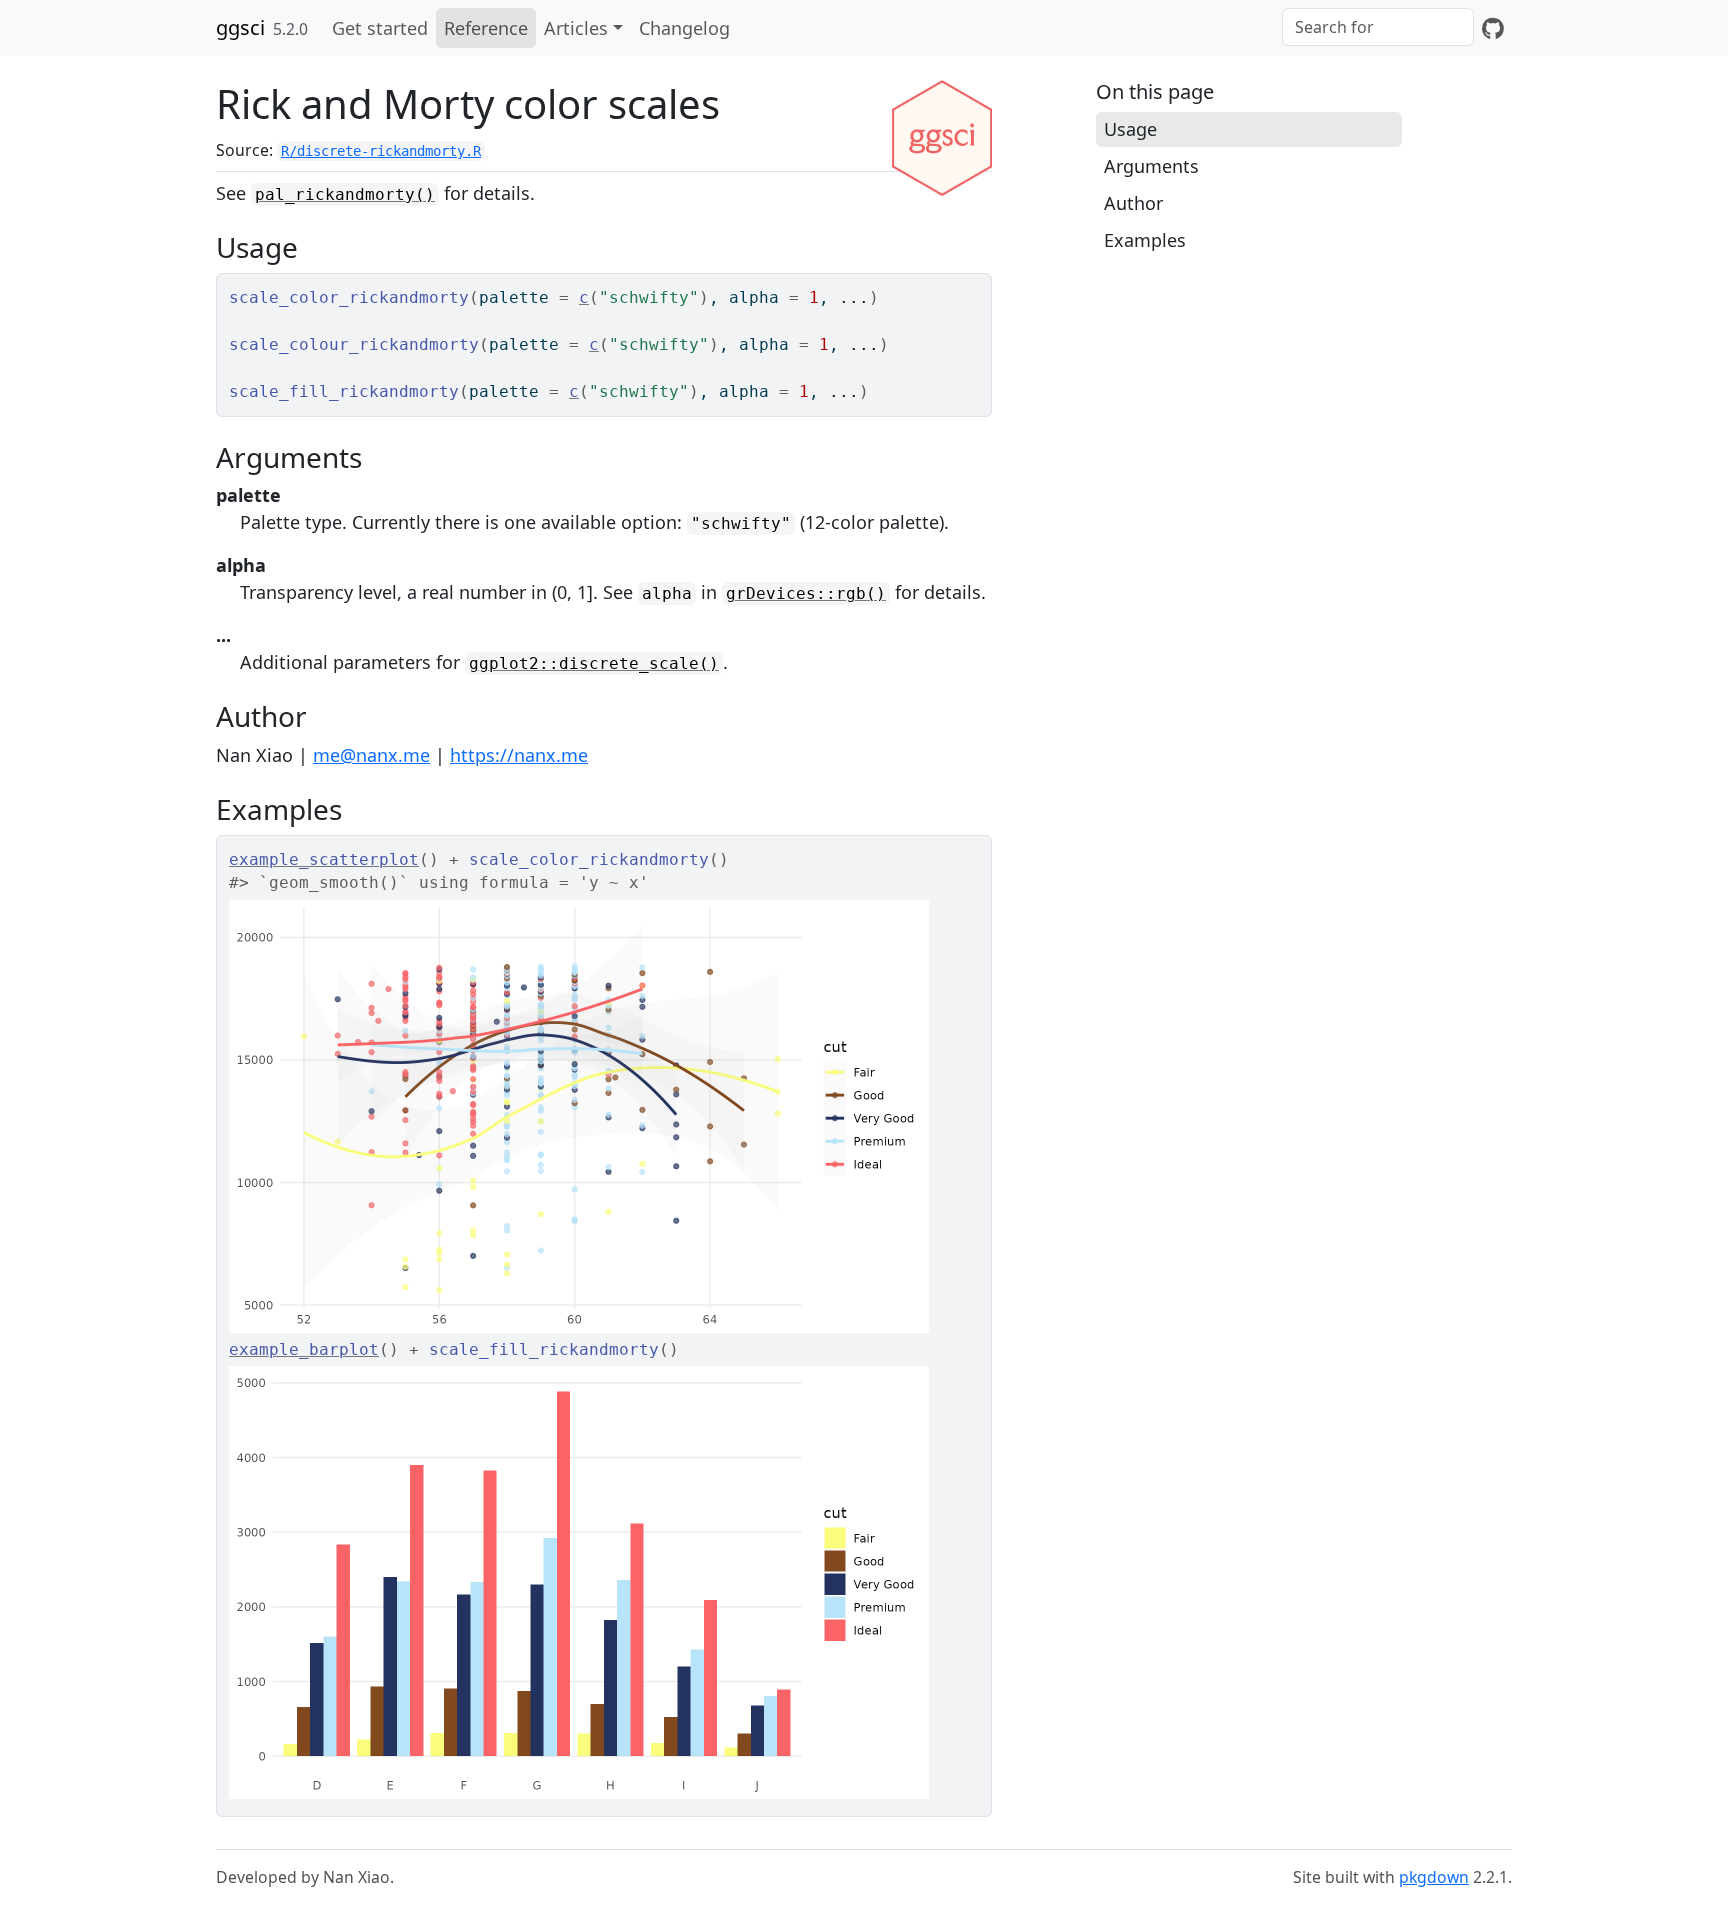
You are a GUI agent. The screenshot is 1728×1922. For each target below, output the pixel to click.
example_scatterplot (324, 859)
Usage (1130, 129)
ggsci (240, 27)
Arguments (1151, 166)
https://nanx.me (519, 755)
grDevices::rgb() (806, 593)
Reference (486, 28)
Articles (576, 28)
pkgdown (1434, 1877)
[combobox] (1378, 27)
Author (1133, 203)
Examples (1145, 240)
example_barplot (304, 1349)
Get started (380, 28)
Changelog (684, 28)
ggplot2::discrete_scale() (594, 663)
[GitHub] (1493, 28)
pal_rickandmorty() (345, 194)
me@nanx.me (371, 755)
